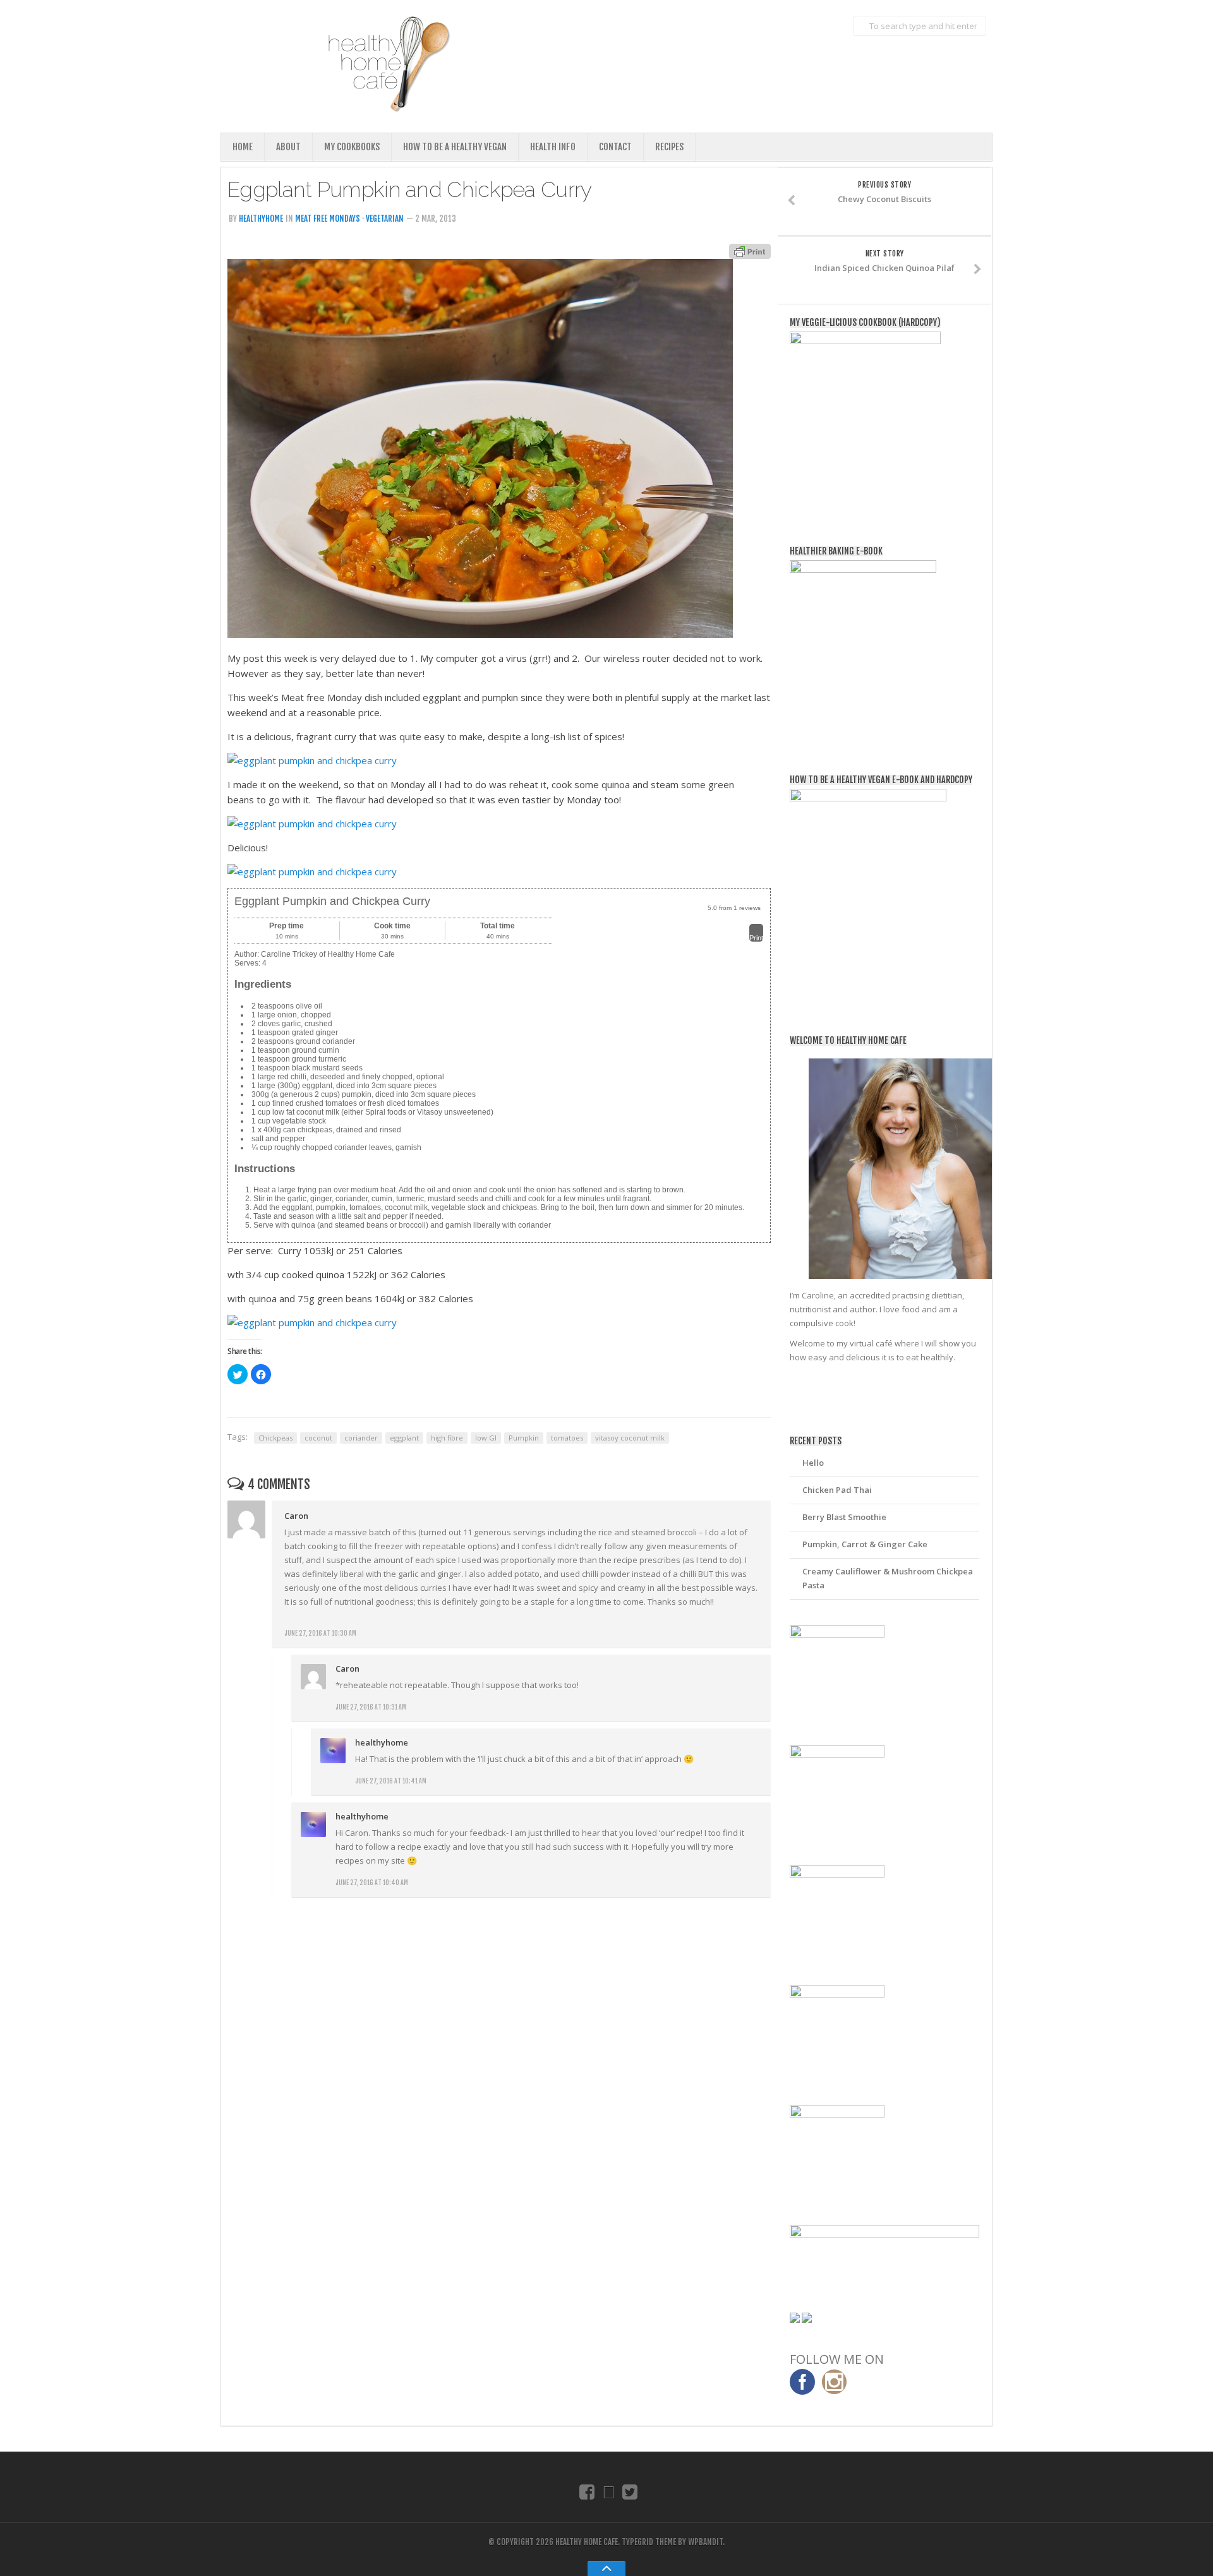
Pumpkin (524, 1438)
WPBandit (705, 2542)
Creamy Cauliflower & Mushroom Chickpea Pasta (888, 1578)
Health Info (553, 147)
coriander (361, 1438)
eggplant (404, 1438)
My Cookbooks (352, 147)
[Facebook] (587, 2491)
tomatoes (567, 1438)
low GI (486, 1438)
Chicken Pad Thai (837, 1490)
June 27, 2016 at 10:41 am (391, 1781)
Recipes (669, 147)
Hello (813, 1463)
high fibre (447, 1438)
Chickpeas (275, 1438)
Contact (615, 147)
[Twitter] (630, 2491)
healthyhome (261, 219)
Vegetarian (385, 219)
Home (243, 147)
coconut (318, 1438)
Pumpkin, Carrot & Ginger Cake (865, 1544)
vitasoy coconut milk (630, 1438)
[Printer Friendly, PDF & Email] (750, 250)
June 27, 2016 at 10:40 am (372, 1883)
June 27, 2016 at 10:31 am (371, 1707)
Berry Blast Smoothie (844, 1517)
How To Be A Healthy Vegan (455, 147)
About (288, 147)
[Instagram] (609, 2491)
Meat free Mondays (328, 219)
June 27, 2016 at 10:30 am (320, 1633)
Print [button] (756, 938)
